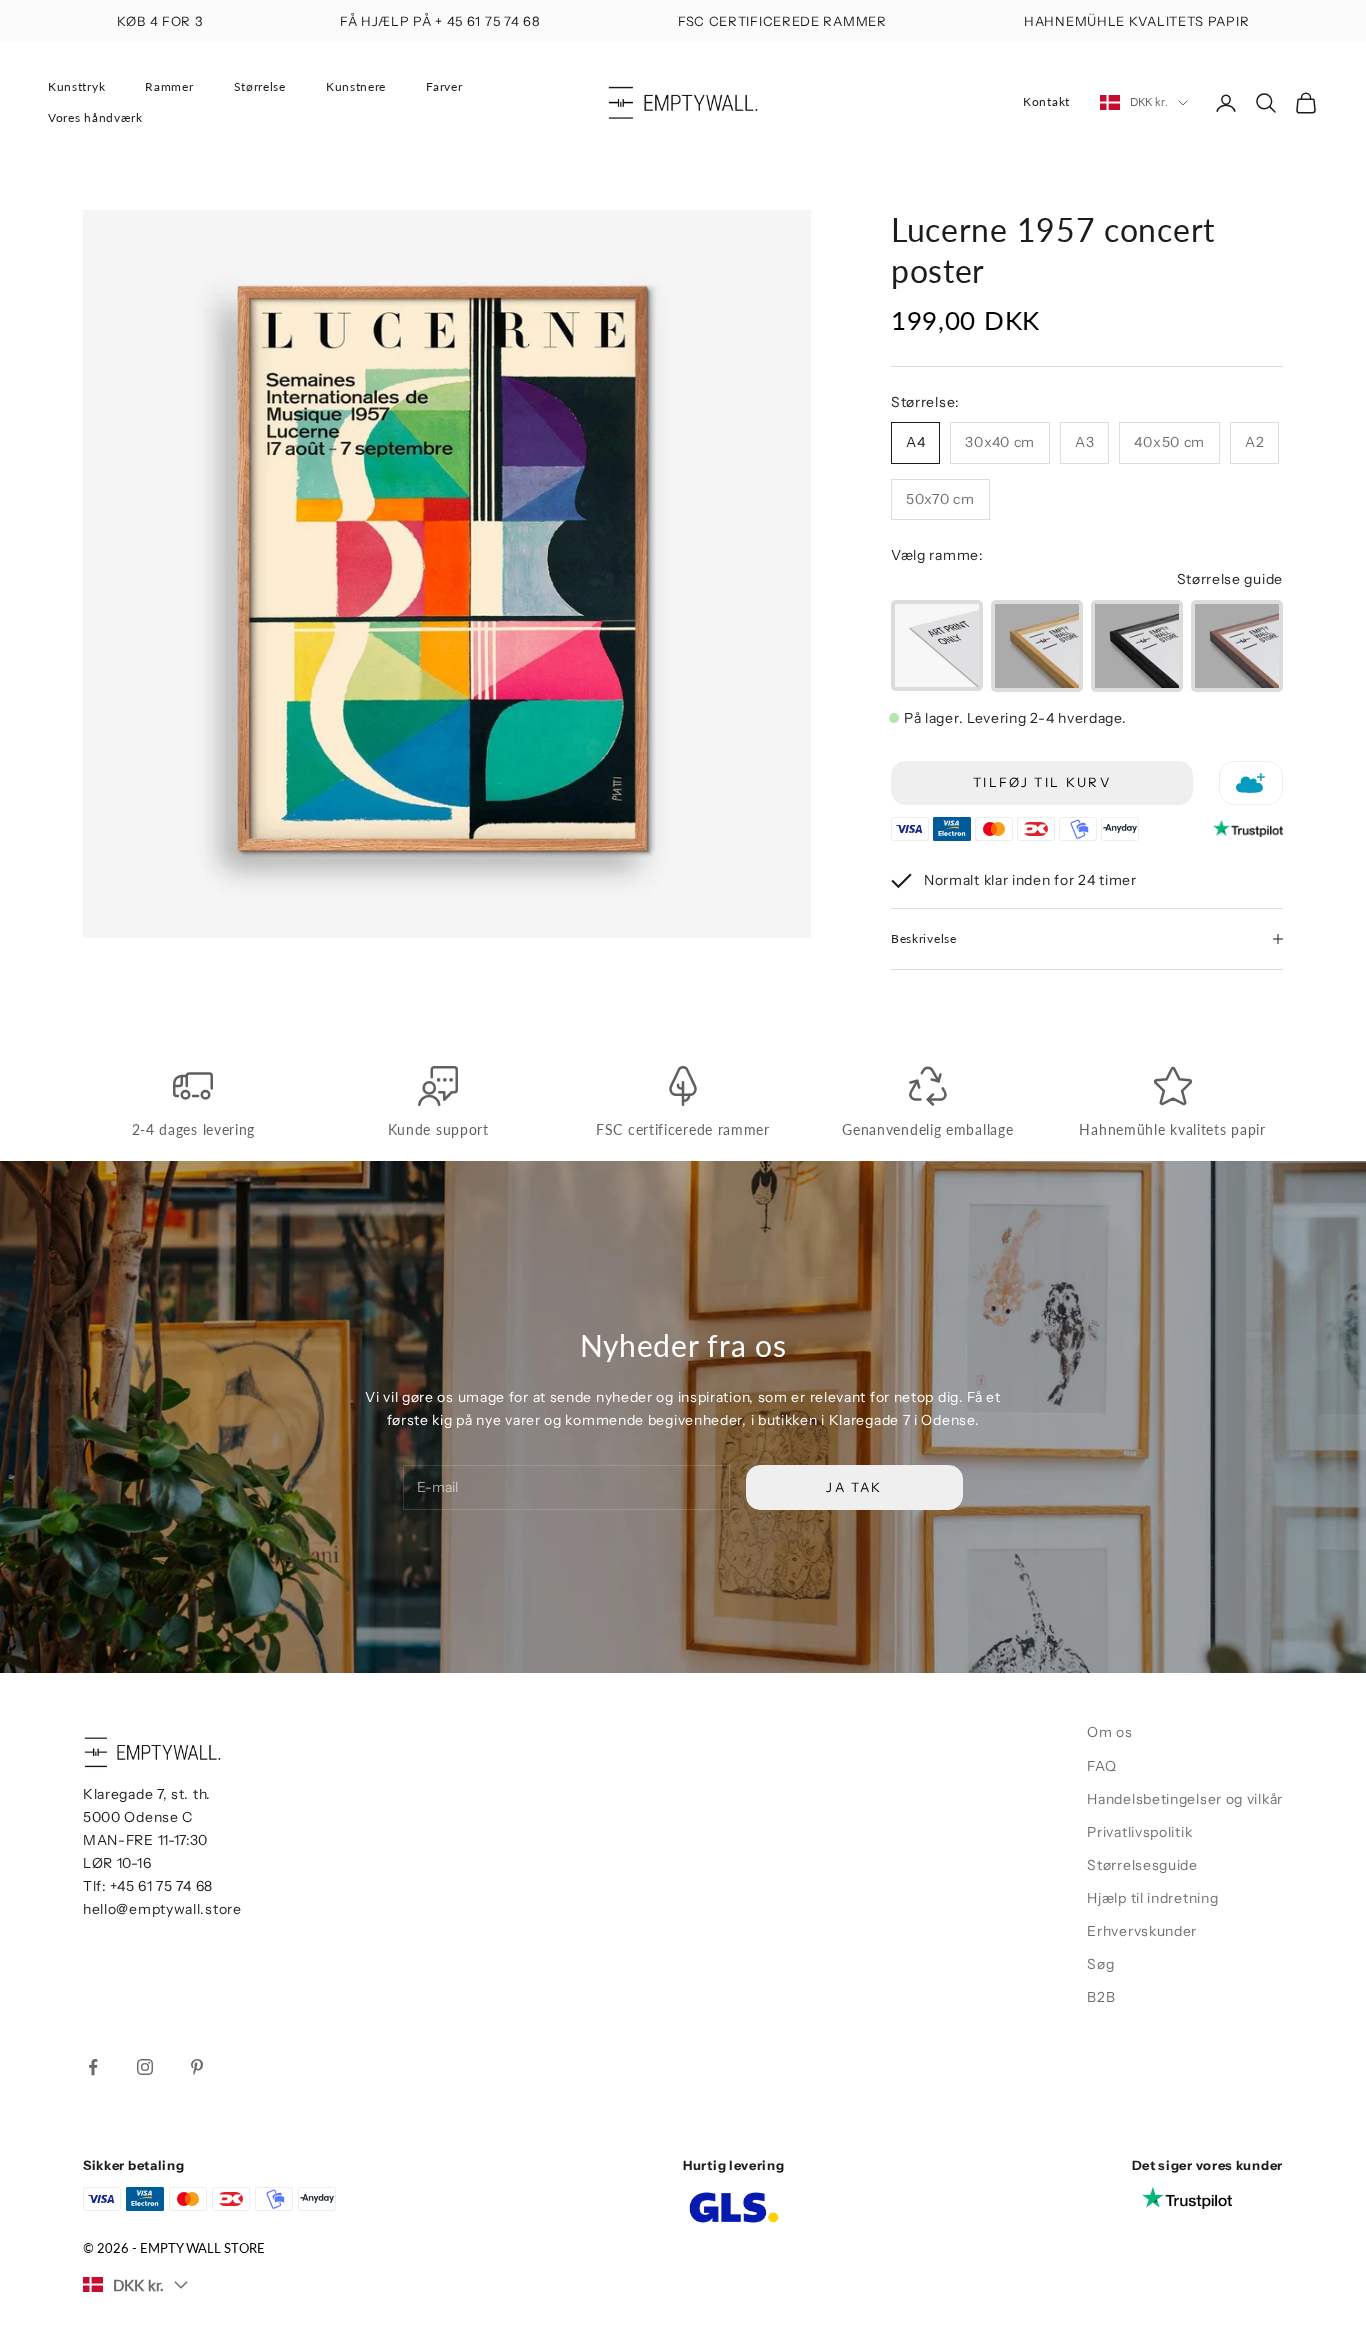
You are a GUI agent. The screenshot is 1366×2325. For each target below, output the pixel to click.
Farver (444, 86)
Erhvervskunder (1142, 1931)
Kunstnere (356, 86)
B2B (1101, 1997)
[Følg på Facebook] (93, 2067)
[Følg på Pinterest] (197, 2067)
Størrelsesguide (1142, 1865)
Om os (1110, 1732)
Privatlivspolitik (1139, 1832)
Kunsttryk (76, 86)
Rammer (169, 86)
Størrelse (260, 86)
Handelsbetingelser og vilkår (1185, 1799)
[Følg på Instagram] (145, 2067)
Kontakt (1046, 101)
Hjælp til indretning (1152, 1898)
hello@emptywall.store (162, 1909)
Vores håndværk (95, 117)
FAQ (1101, 1766)
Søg (1100, 1964)
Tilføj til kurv (1042, 782)
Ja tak (854, 1487)
